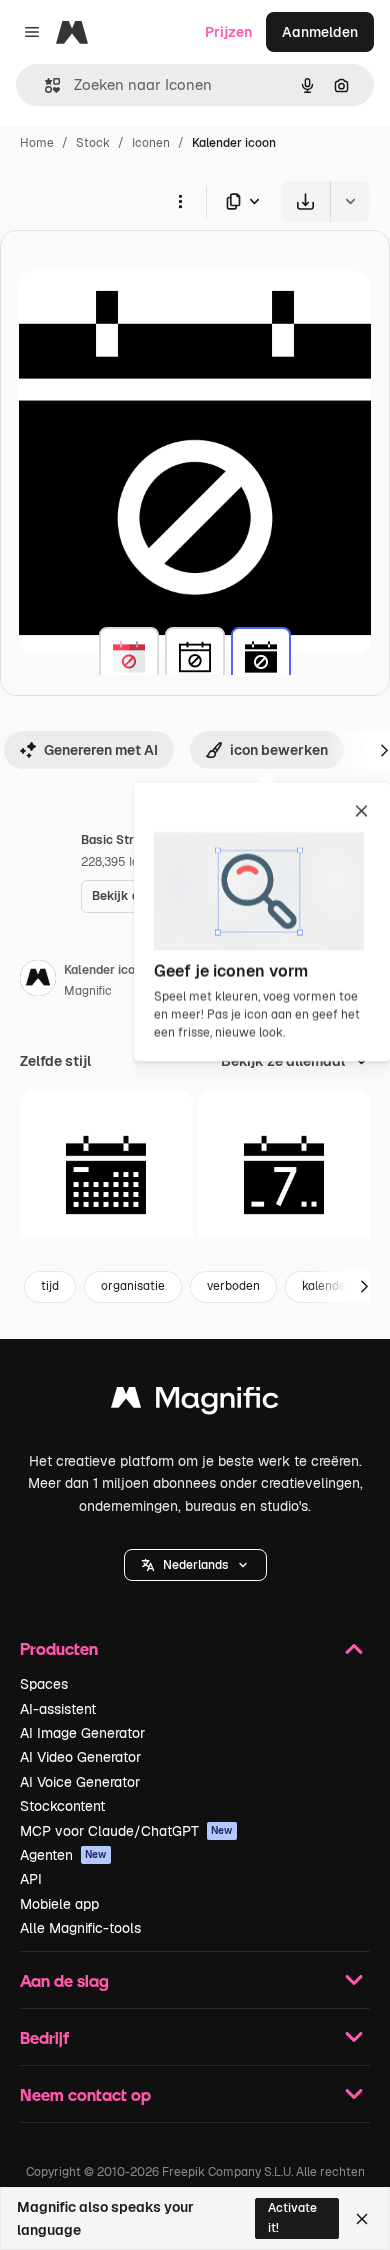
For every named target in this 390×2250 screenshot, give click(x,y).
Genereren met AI (101, 750)
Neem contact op (85, 2094)
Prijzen (228, 32)
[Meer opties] (180, 201)
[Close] (362, 2219)
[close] (361, 812)
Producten (59, 1648)
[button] (195, 1565)
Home (37, 143)
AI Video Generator (80, 1757)
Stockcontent (62, 1806)
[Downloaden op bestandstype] (244, 201)
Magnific (88, 991)
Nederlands (195, 1565)
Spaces (44, 1684)
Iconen (151, 143)
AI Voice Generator (80, 1782)
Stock (93, 143)
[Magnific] (195, 1402)
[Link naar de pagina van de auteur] (38, 981)
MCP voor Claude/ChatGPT (126, 1831)
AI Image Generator (82, 1733)
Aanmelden (320, 32)
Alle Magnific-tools (80, 1928)
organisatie (133, 1286)
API (31, 1879)
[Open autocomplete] (44, 85)
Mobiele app (59, 1904)
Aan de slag (64, 1980)
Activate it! (292, 2217)
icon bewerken (279, 750)
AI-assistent (58, 1709)
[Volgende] (364, 1287)
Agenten (63, 1855)
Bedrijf (44, 2037)
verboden (233, 1286)
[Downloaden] (305, 201)
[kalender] (129, 657)
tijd (50, 1286)
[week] (284, 1175)
